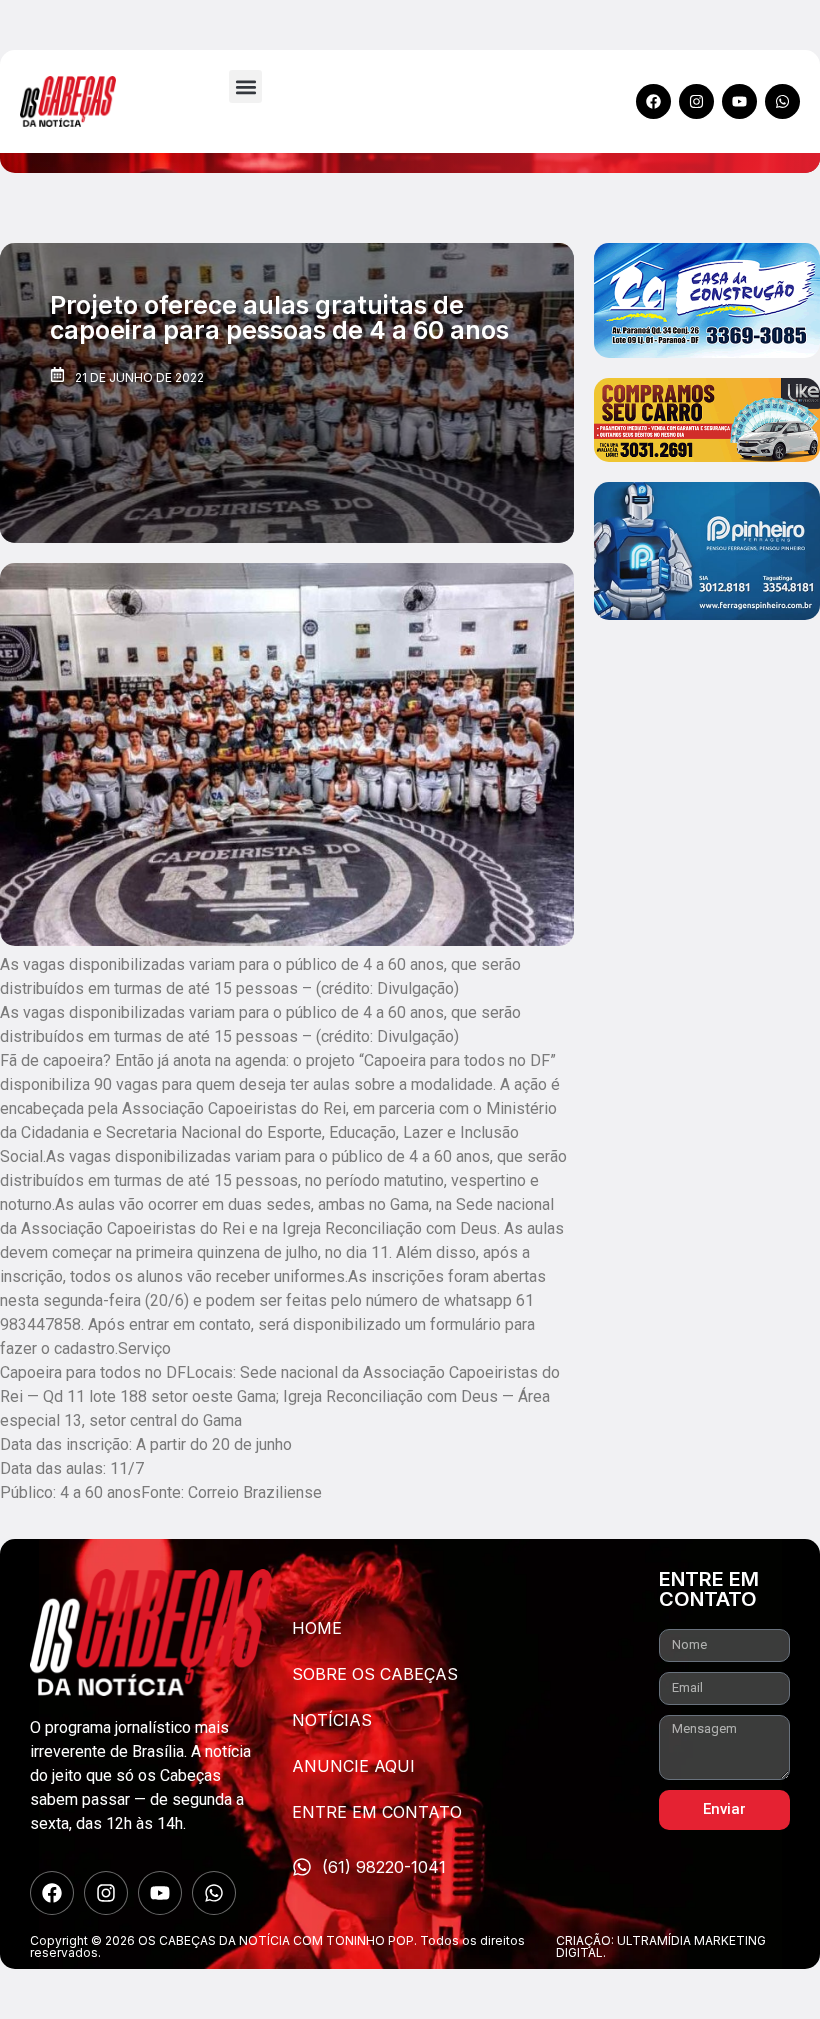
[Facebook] (653, 101)
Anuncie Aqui (353, 1766)
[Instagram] (696, 101)
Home (317, 1628)
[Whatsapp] (782, 101)
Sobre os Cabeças (375, 1674)
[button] (245, 86)
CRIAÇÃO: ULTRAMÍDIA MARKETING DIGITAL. (661, 1946)
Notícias (332, 1720)
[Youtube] (739, 101)
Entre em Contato (377, 1812)
